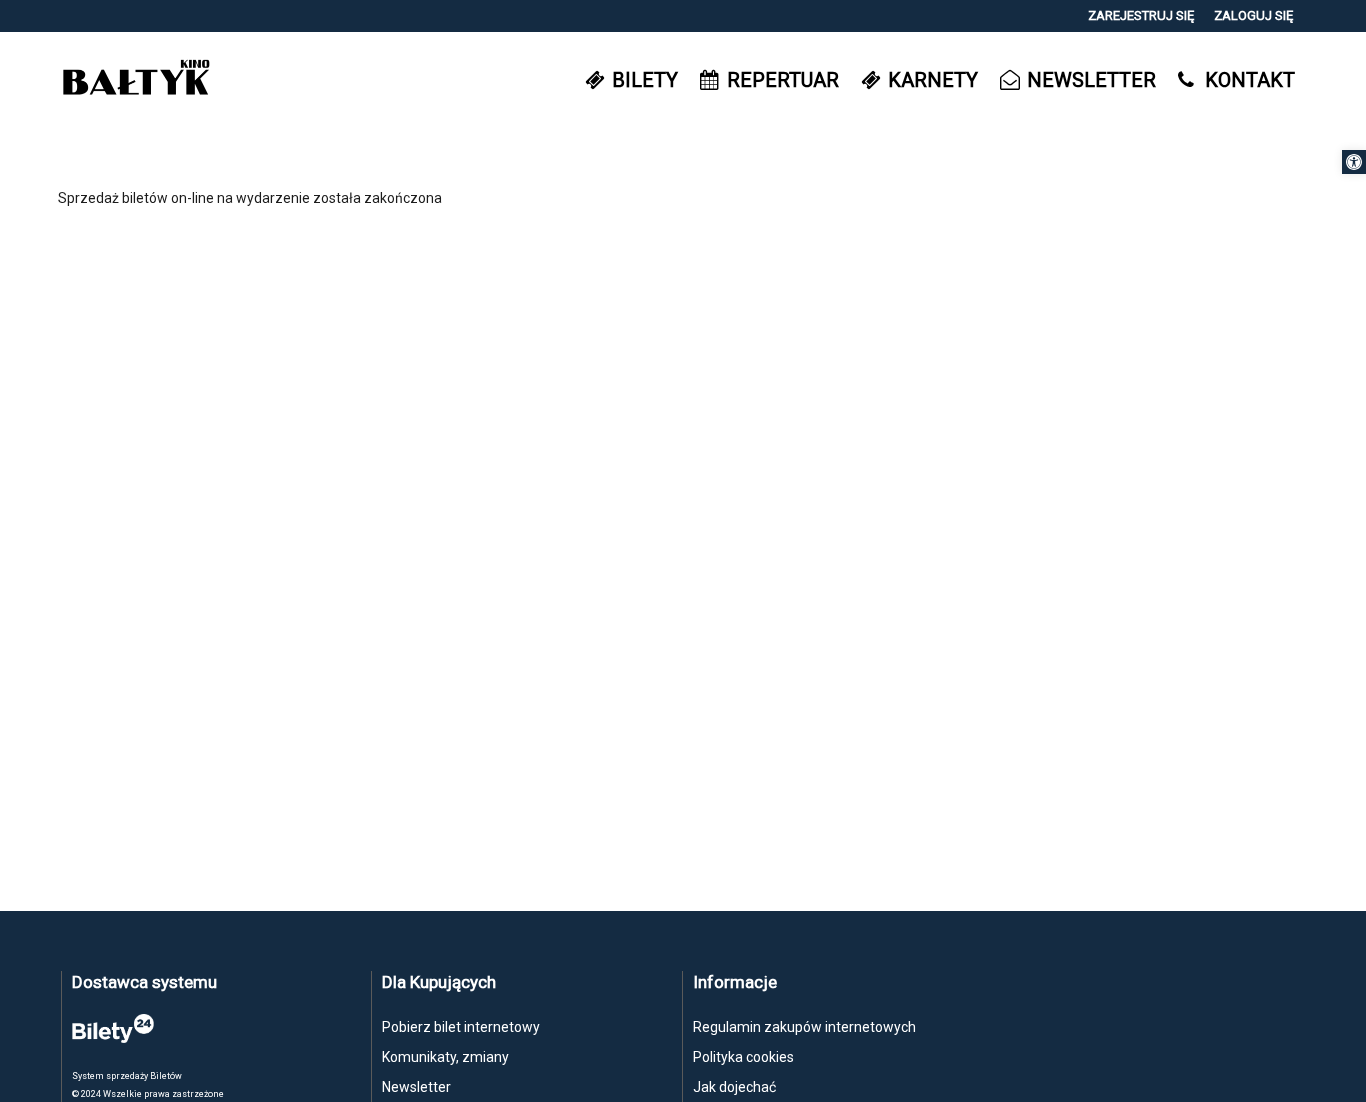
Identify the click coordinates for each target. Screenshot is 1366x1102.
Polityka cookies (743, 1057)
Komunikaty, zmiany (445, 1057)
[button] (1354, 162)
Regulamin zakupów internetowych (804, 1027)
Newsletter (416, 1087)
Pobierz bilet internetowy (461, 1027)
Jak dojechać (734, 1087)
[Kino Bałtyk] (136, 79)
